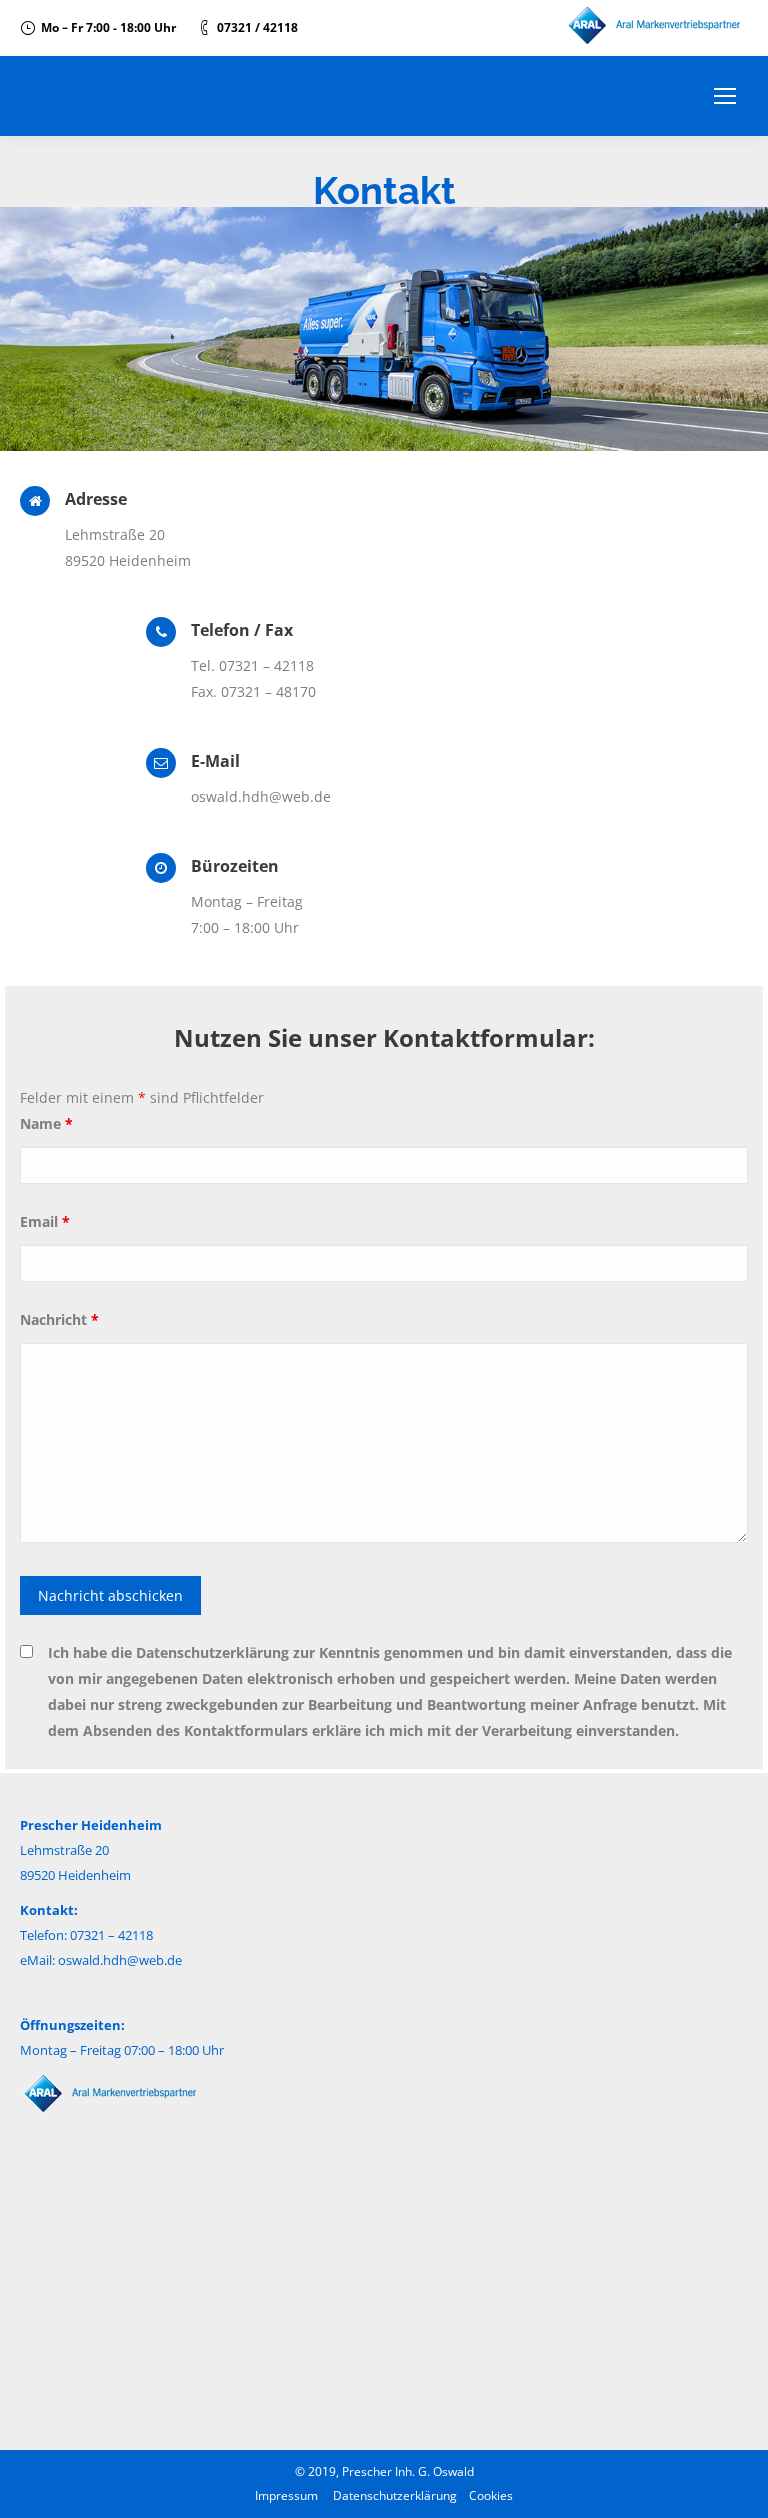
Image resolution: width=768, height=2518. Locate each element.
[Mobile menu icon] (725, 96)
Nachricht (59, 1319)
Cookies (491, 2495)
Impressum (286, 2495)
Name (46, 1123)
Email (45, 1221)
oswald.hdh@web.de (120, 1960)
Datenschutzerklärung (395, 2495)
